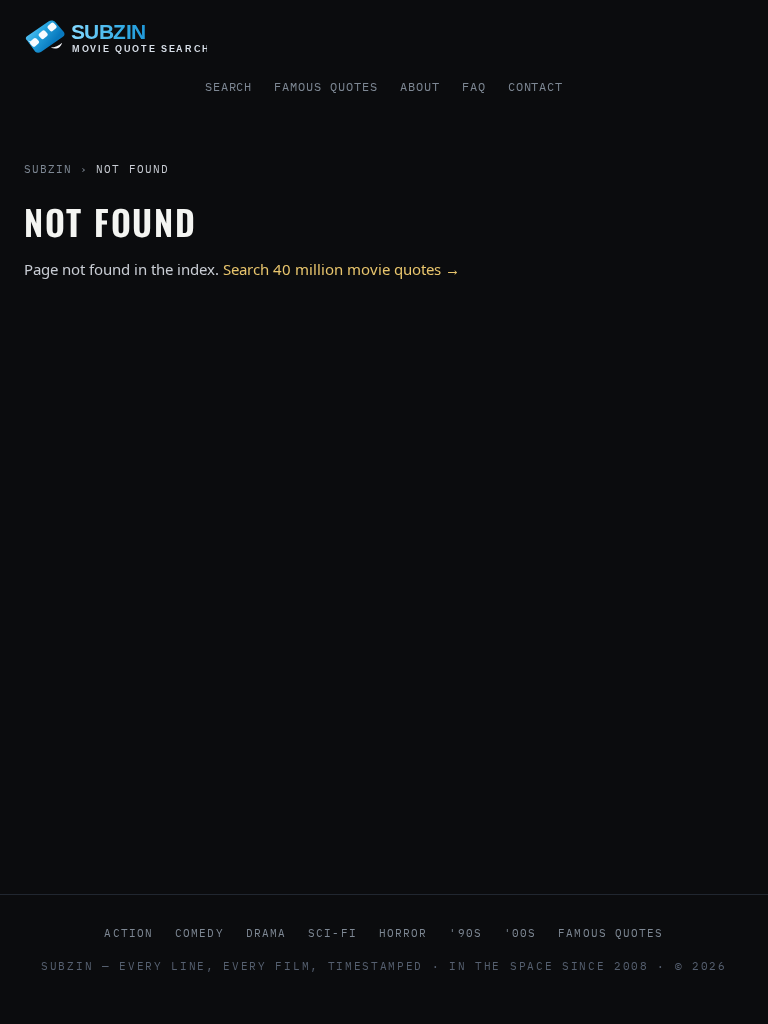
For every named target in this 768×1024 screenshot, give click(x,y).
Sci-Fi (332, 933)
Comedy (199, 933)
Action (128, 933)
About (420, 86)
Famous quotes (610, 933)
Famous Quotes (325, 86)
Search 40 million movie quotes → (341, 269)
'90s (465, 933)
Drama (266, 933)
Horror (403, 933)
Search (229, 86)
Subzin (48, 169)
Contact (536, 86)
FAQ (474, 86)
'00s (520, 933)
